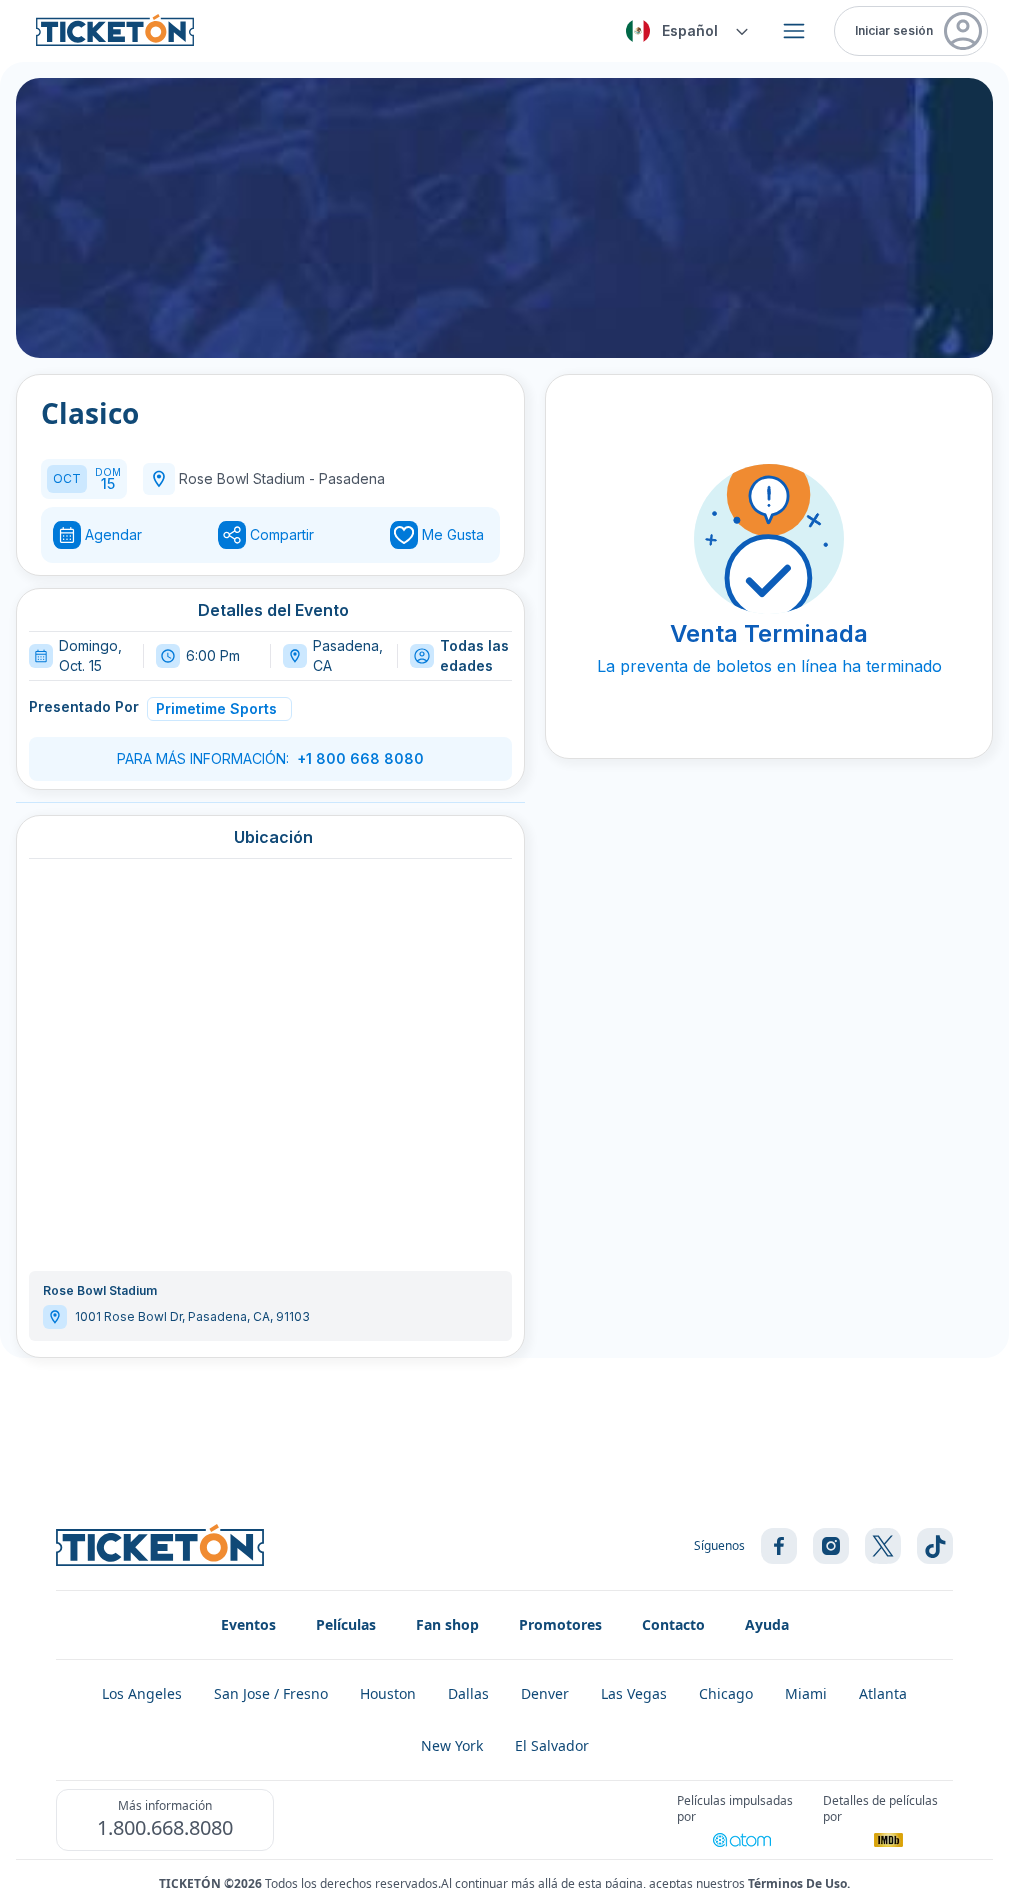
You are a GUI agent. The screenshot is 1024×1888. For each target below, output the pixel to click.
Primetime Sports (216, 708)
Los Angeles (142, 1693)
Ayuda (767, 1624)
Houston (388, 1693)
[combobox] (684, 31)
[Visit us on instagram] (831, 1546)
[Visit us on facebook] (779, 1546)
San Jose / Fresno (271, 1693)
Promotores (560, 1624)
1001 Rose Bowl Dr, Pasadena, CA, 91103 (192, 1316)
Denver (545, 1693)
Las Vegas (634, 1693)
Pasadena (352, 478)
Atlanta (883, 1693)
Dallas (468, 1693)
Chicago (726, 1693)
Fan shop (447, 1624)
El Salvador (552, 1745)
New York (452, 1745)
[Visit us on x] (883, 1546)
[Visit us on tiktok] (935, 1546)
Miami (806, 1693)
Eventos (248, 1624)
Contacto (673, 1624)
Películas (346, 1624)
